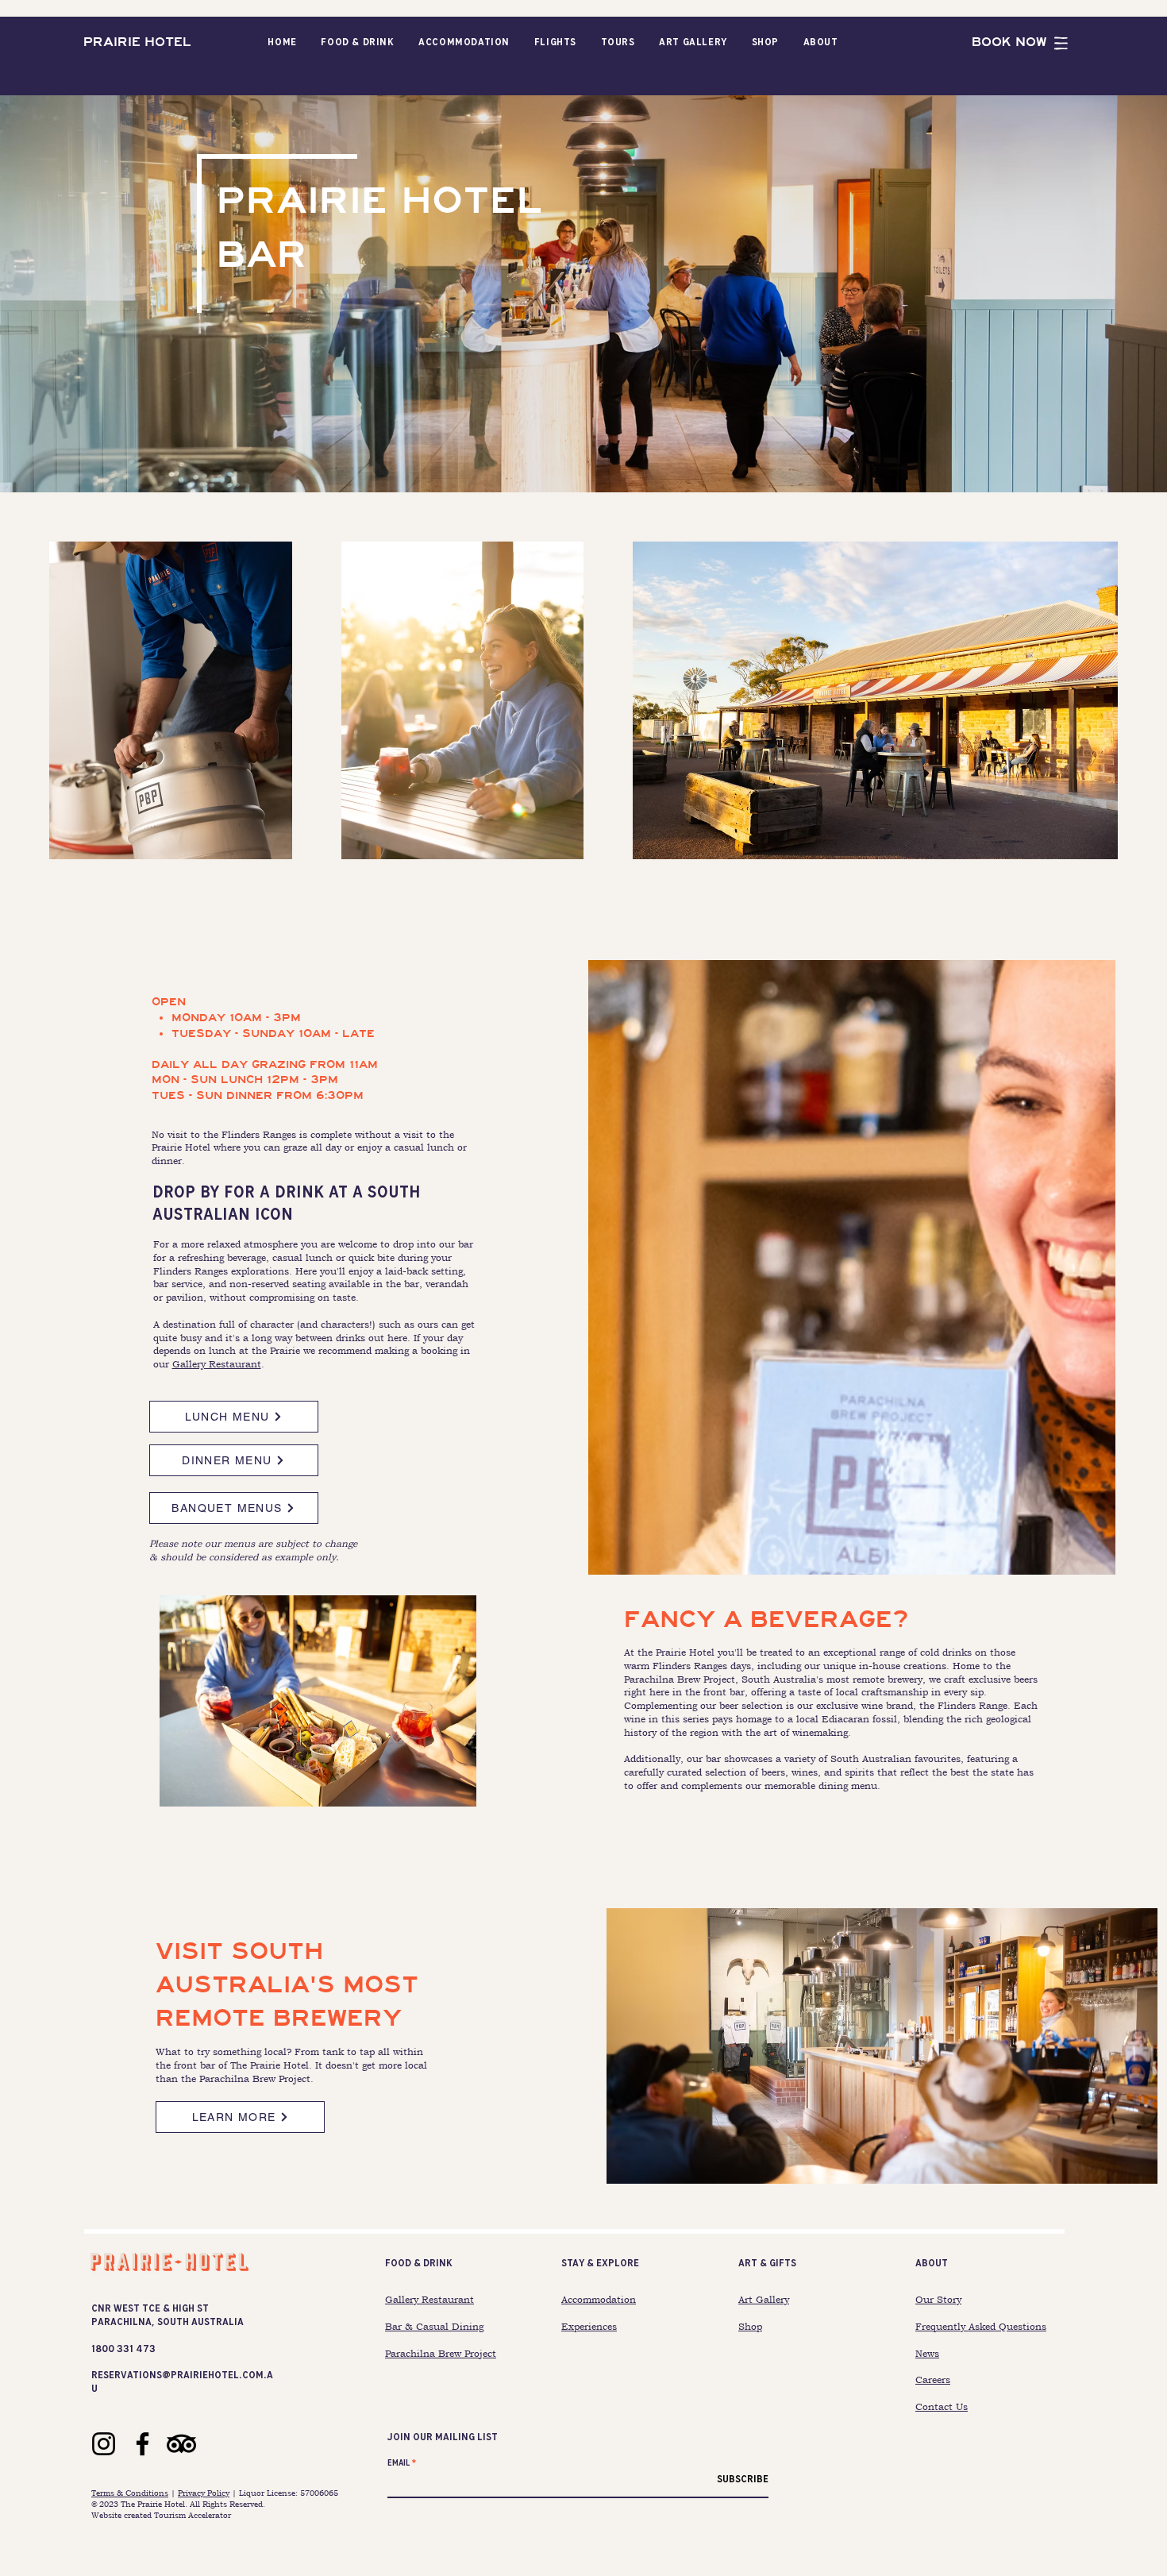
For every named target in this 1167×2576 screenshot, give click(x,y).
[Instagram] (104, 2444)
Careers (933, 2380)
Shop (750, 2327)
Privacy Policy (204, 2493)
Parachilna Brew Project (441, 2354)
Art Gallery (764, 2300)
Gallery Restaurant (217, 1364)
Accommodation (599, 2300)
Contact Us (942, 2407)
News (927, 2354)
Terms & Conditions (130, 2493)
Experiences (589, 2327)
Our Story (938, 2300)
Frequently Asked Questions (981, 2327)
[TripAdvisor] (181, 2444)
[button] (358, 42)
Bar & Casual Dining (434, 2327)
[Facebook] (143, 2444)
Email (399, 2463)
